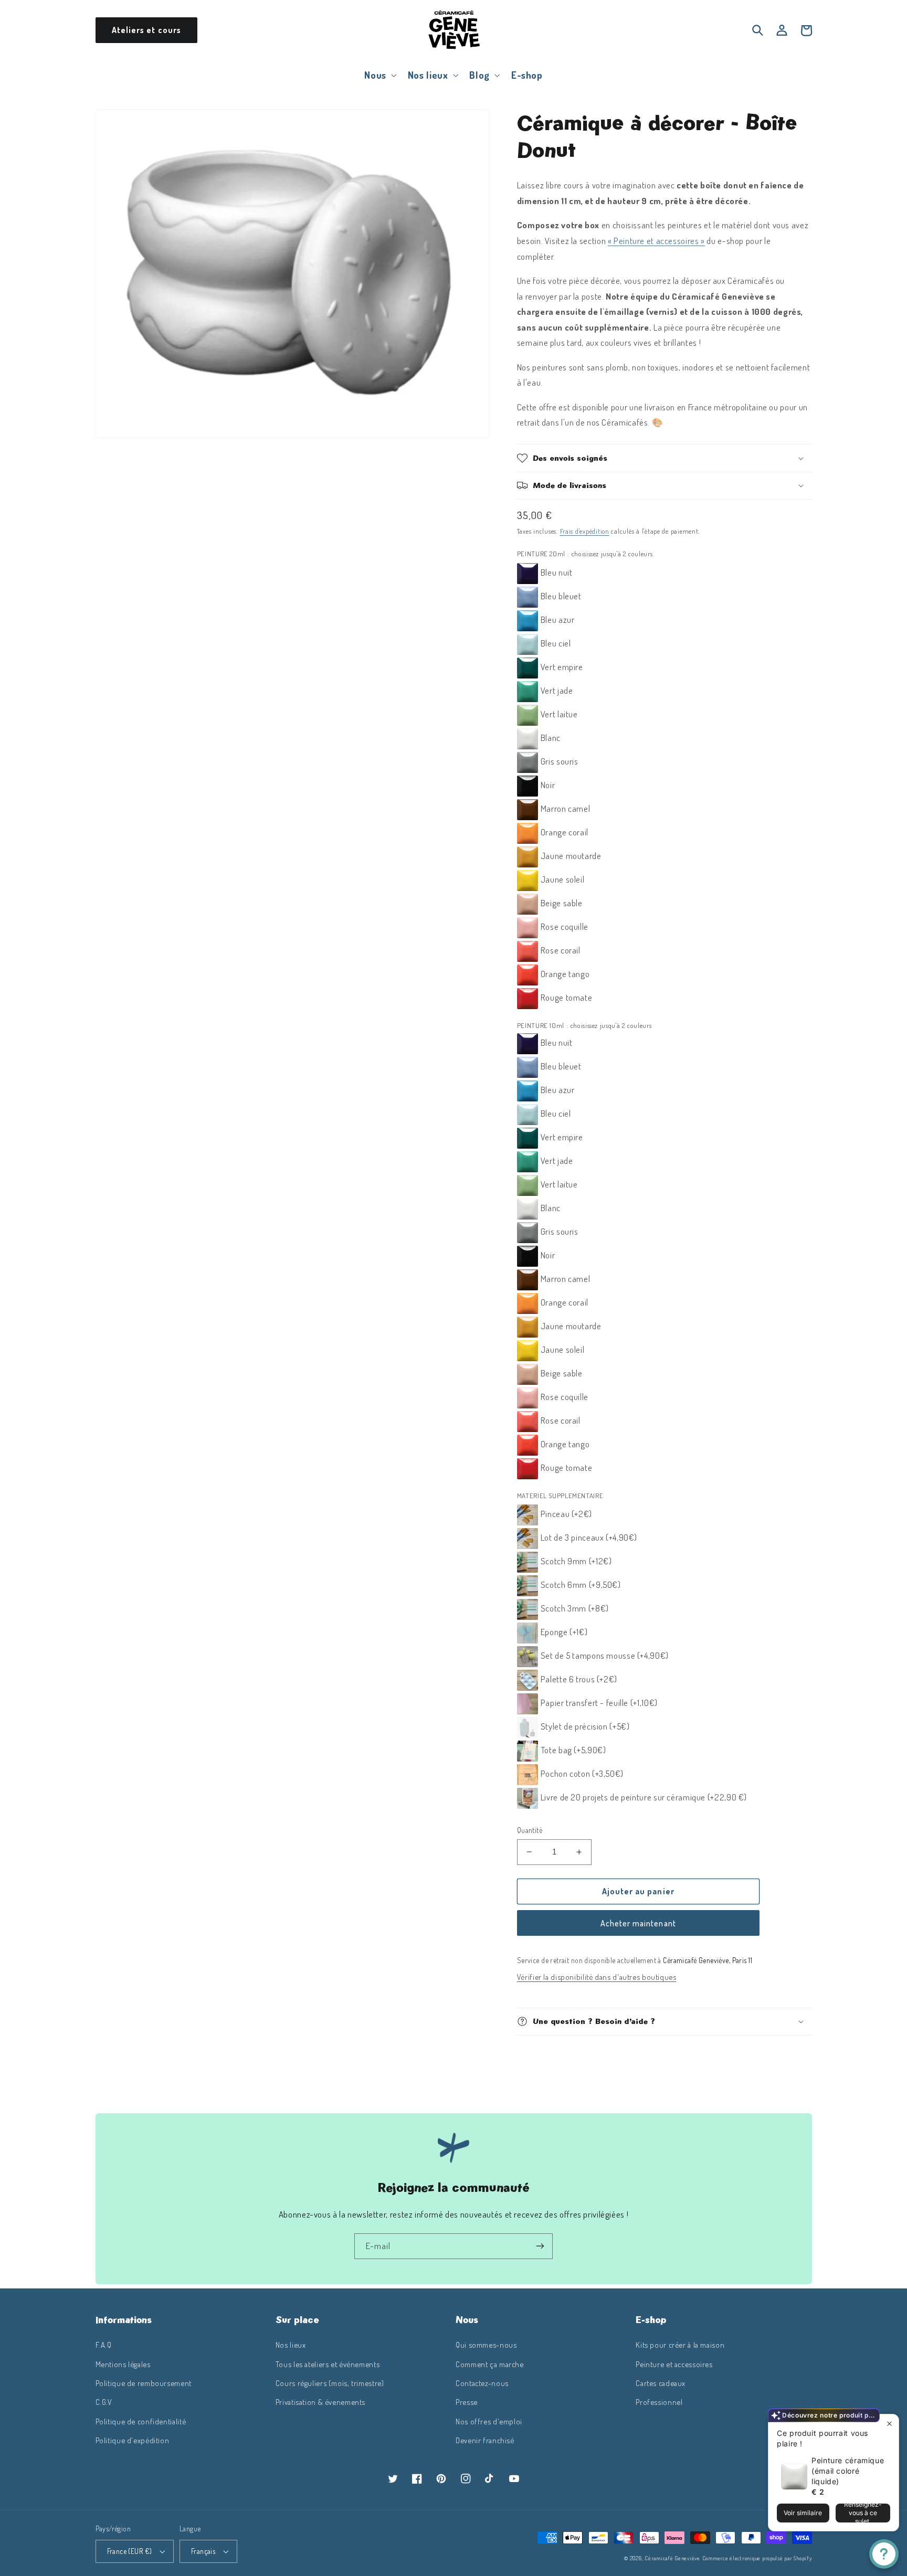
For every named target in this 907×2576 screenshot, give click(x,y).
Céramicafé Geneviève (672, 2558)
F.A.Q (104, 2345)
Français (203, 2551)
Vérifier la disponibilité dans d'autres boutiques (597, 1977)
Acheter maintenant (638, 1923)
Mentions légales (123, 2364)
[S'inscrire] (540, 2246)
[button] (379, 75)
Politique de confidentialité (141, 2421)
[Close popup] (889, 2424)
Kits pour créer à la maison (680, 2345)
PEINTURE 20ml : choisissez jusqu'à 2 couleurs (585, 554)
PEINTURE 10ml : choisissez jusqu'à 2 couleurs (584, 1025)
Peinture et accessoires (674, 2364)
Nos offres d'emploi (489, 2421)
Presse (467, 2402)
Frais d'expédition (585, 531)
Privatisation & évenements (320, 2402)
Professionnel (659, 2402)
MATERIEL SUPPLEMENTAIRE (560, 1496)
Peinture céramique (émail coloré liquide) (848, 2471)
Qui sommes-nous (486, 2345)
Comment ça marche (490, 2364)
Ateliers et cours (146, 30)
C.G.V (104, 2402)
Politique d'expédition (133, 2440)
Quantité (530, 1830)
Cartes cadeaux (661, 2383)
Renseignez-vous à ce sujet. (863, 2513)
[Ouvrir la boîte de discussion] (884, 2554)
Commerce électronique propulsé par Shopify (757, 2558)
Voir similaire (803, 2513)
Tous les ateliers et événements (328, 2364)
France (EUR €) (130, 2551)
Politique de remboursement (144, 2383)
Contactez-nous (482, 2383)
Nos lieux (291, 2345)
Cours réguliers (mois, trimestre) (330, 2383)
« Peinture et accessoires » (656, 241)
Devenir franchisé (485, 2440)
